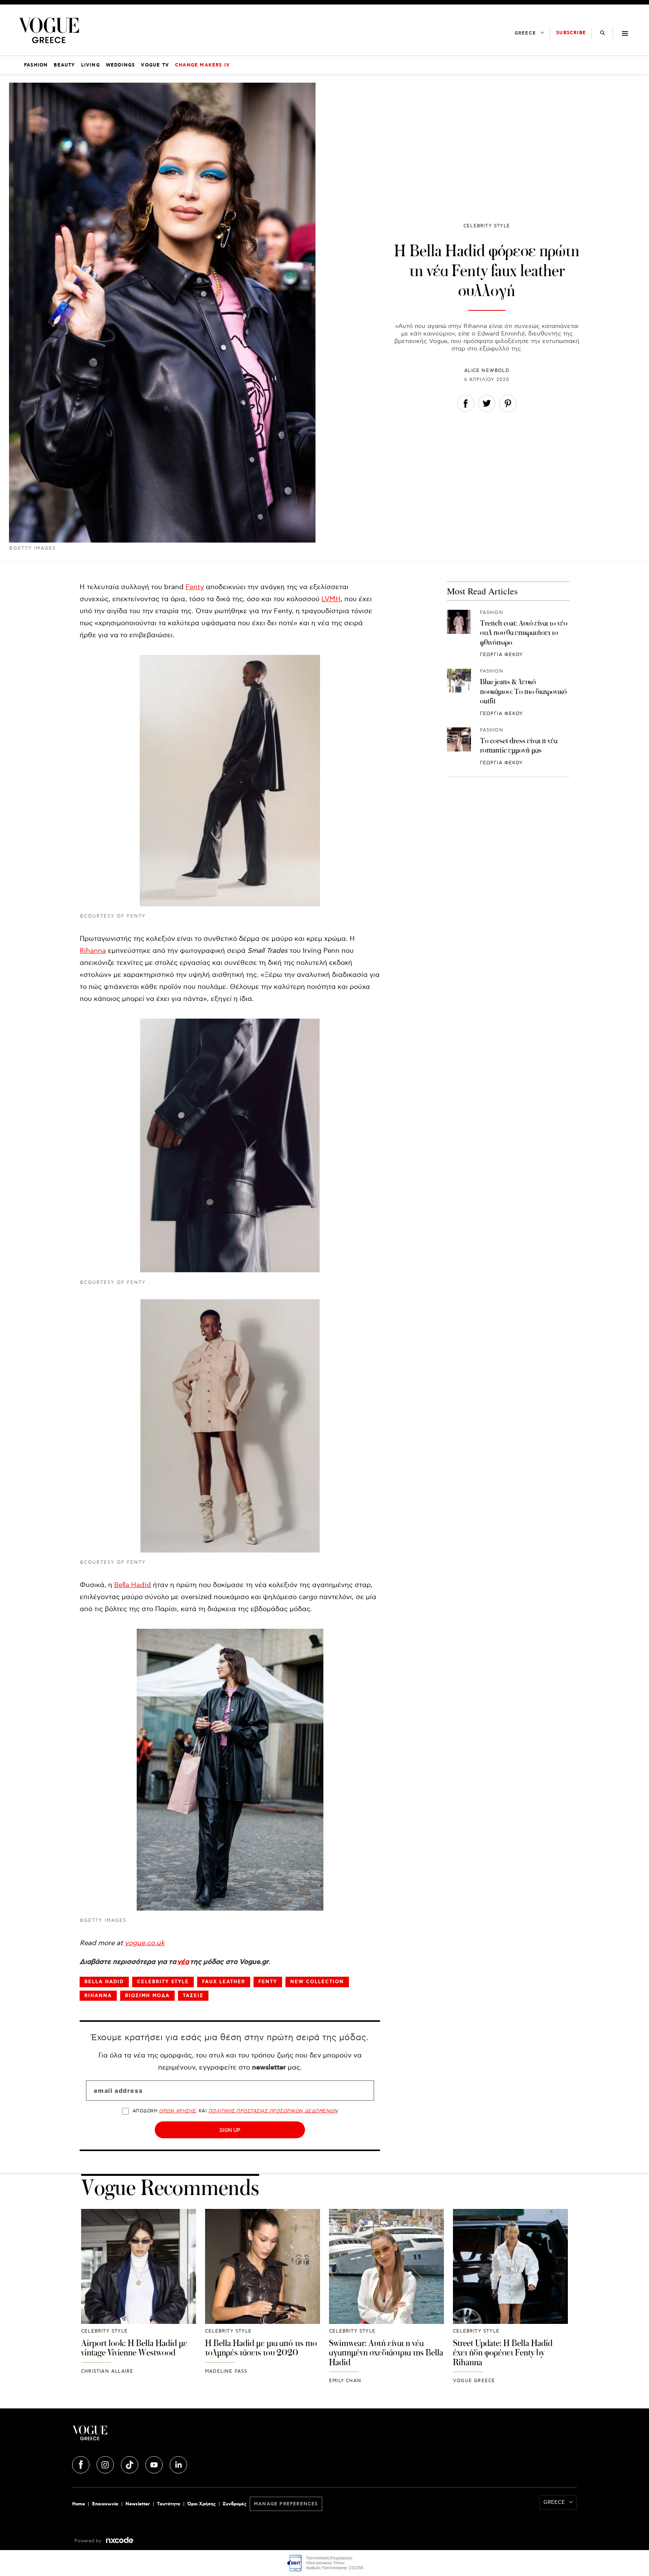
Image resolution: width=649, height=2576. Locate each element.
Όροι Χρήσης (201, 2504)
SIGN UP (230, 2130)
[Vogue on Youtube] (155, 2464)
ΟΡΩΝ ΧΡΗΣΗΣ (177, 2111)
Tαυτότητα (169, 2504)
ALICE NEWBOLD (487, 371)
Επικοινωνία (105, 2504)
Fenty (195, 587)
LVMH (331, 599)
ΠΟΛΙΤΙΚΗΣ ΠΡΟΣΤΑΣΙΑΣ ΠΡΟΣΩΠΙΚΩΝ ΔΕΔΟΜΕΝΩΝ (273, 2111)
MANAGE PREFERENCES (286, 2504)
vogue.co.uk (145, 1943)
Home (78, 2504)
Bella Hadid (133, 1585)
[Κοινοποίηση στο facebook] (466, 405)
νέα (183, 1962)
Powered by (89, 2541)
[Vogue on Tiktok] (130, 2464)
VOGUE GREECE (474, 2381)
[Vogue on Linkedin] (178, 2464)
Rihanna (93, 951)
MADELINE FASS (226, 2371)
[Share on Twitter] (487, 405)
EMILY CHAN (345, 2381)
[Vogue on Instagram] (106, 2464)
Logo (156, 2436)
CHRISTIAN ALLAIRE (107, 2371)
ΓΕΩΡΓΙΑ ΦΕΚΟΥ (502, 655)
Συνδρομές (235, 2504)
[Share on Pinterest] (508, 405)
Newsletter (138, 2504)
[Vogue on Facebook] (82, 2464)
